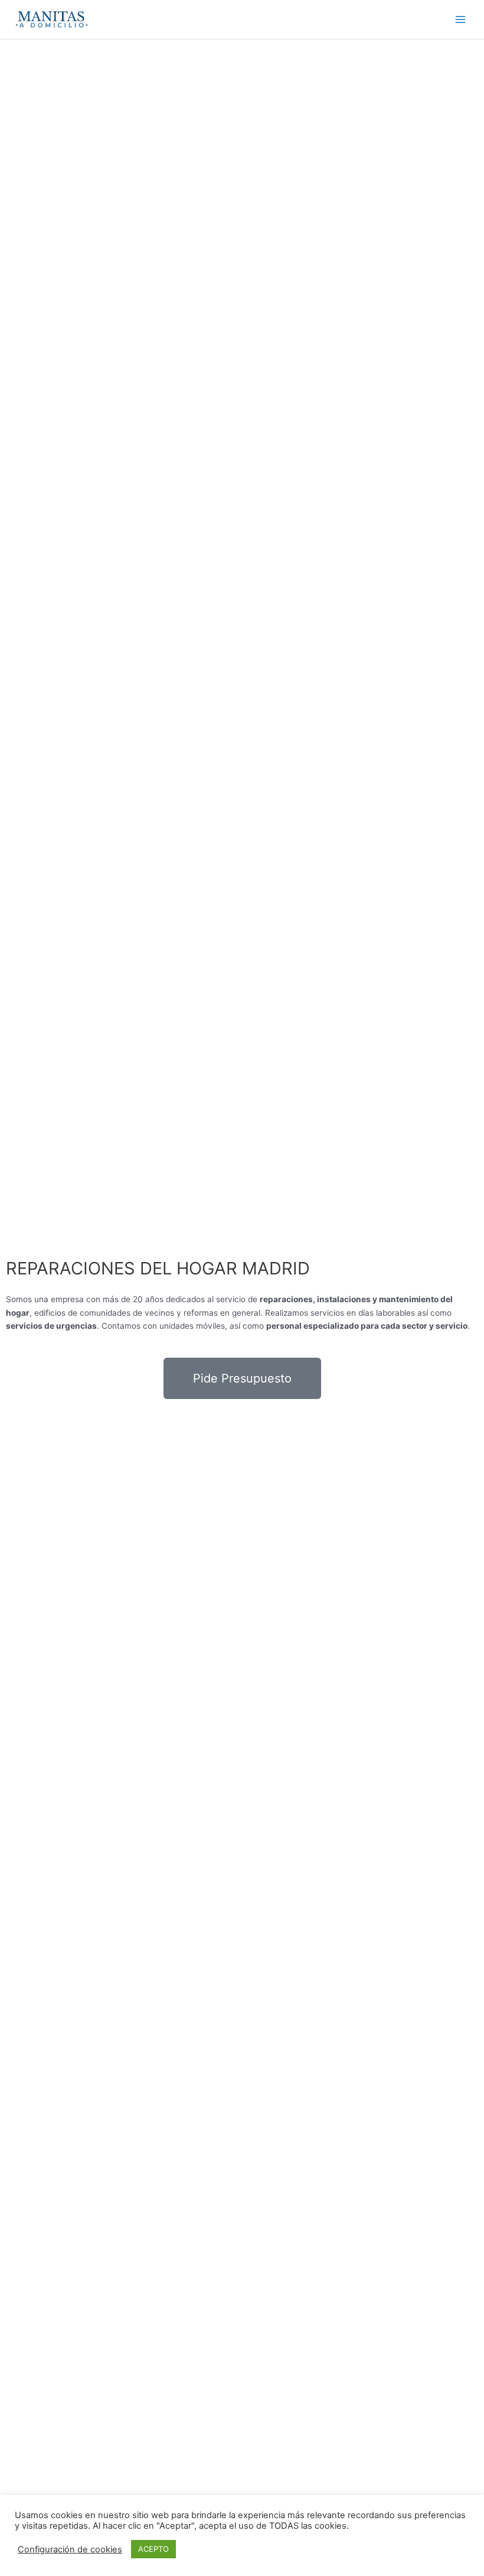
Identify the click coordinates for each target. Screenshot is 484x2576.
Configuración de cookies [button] (70, 2549)
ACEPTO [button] (153, 2549)
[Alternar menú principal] (461, 20)
